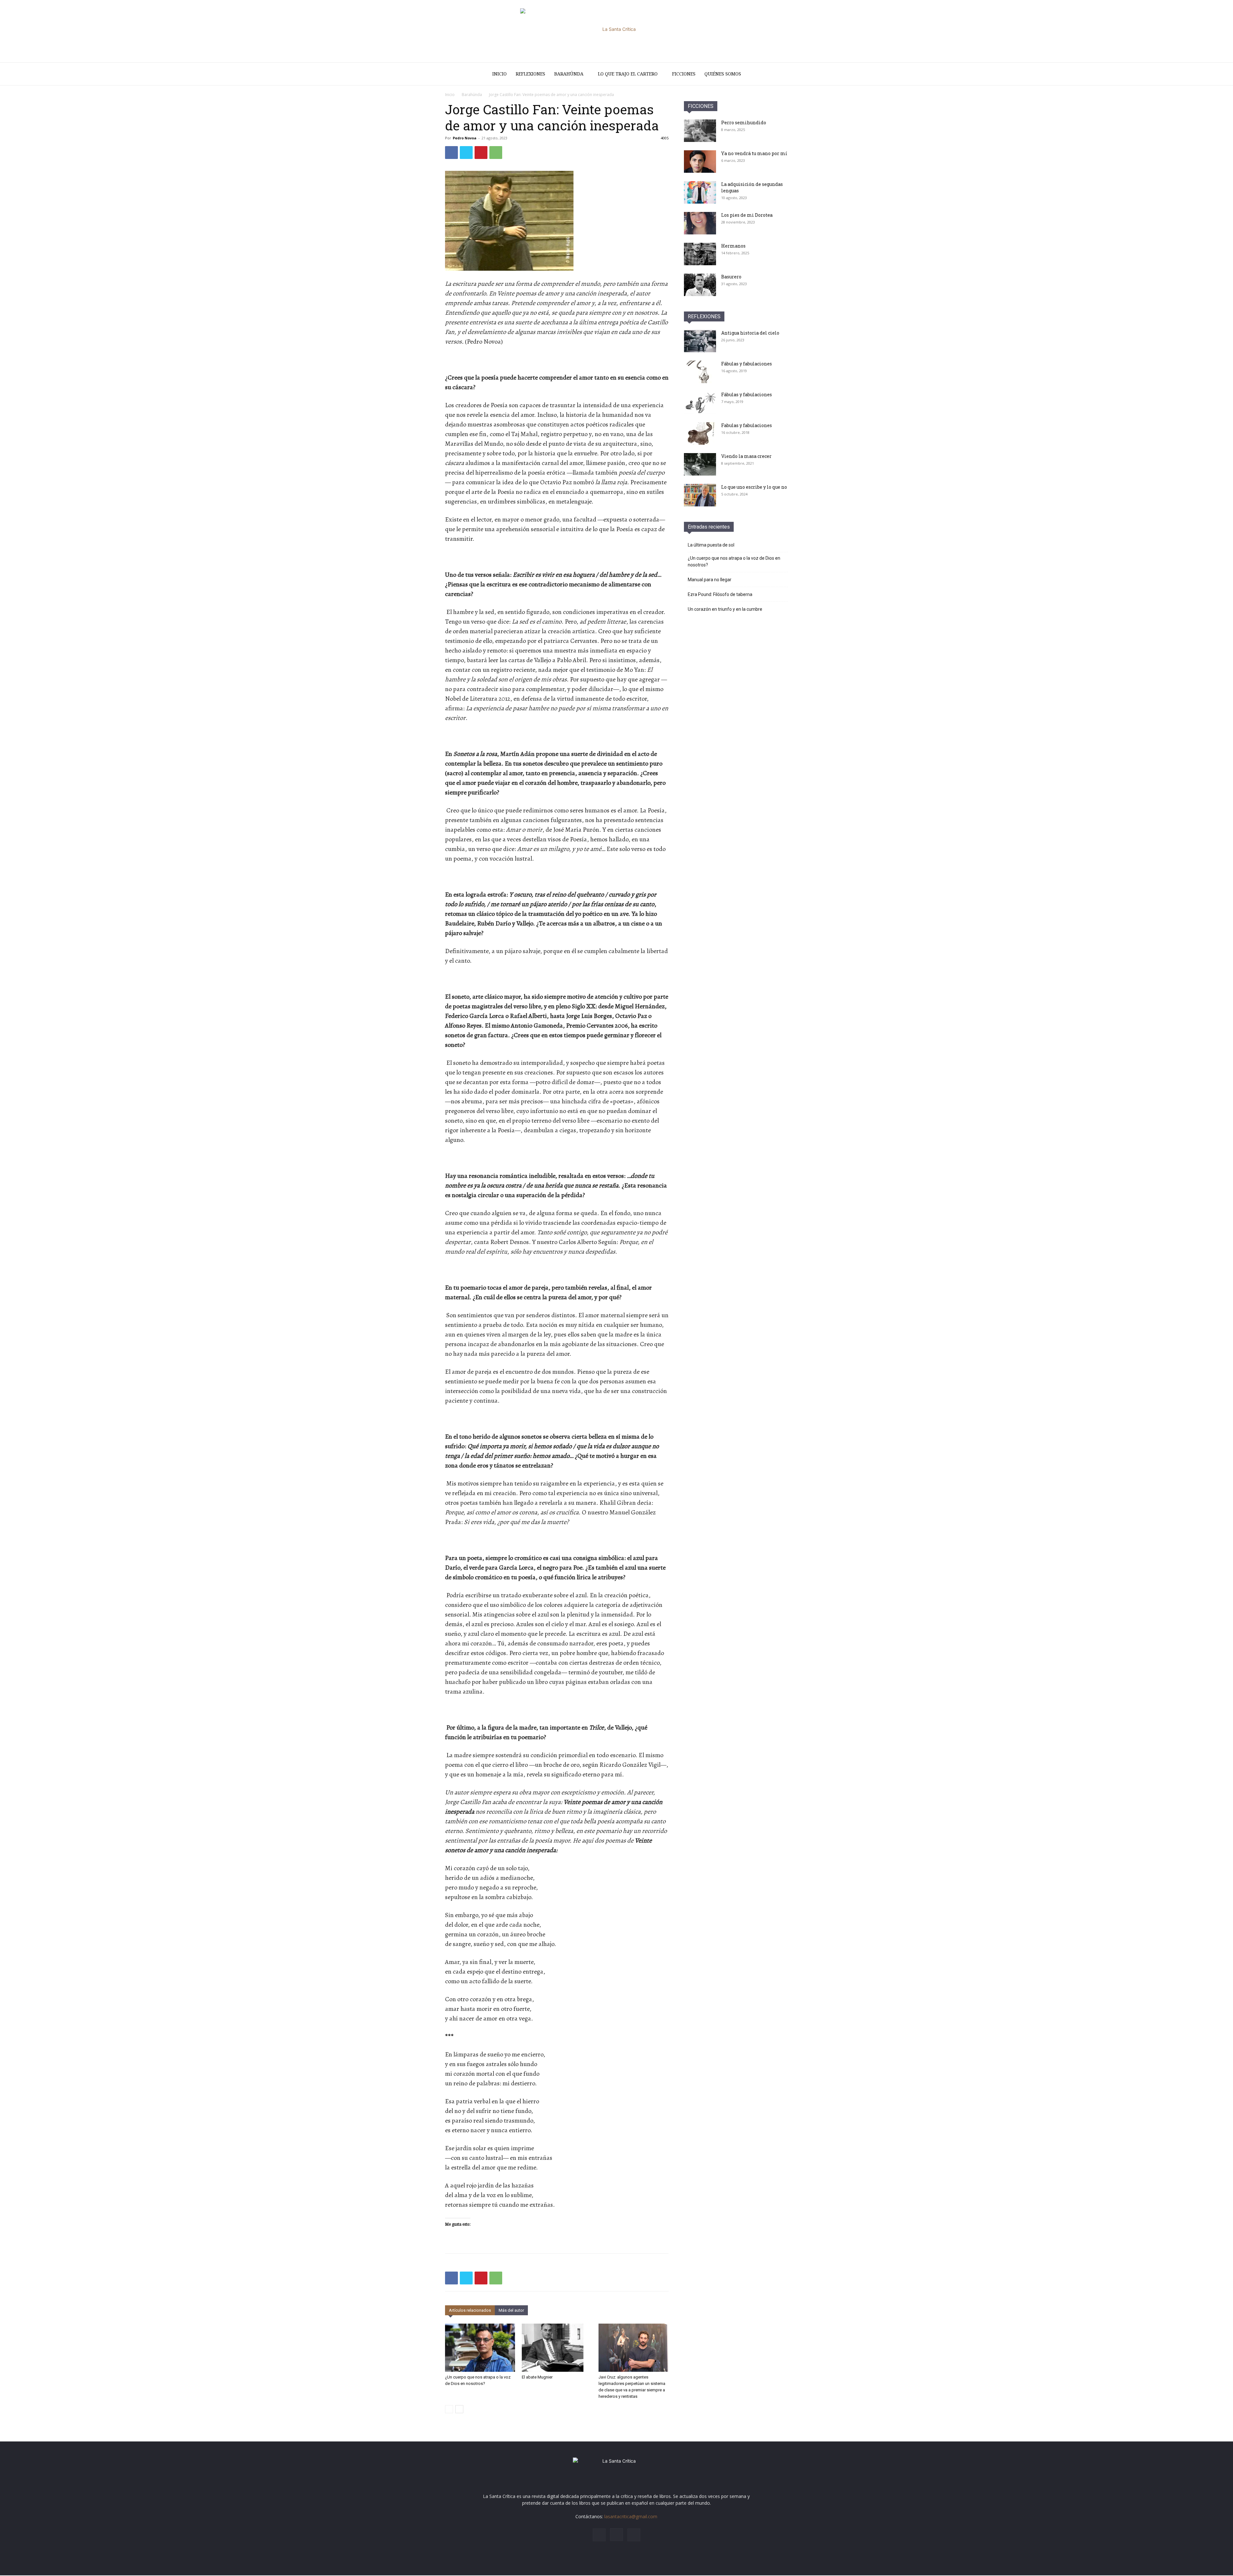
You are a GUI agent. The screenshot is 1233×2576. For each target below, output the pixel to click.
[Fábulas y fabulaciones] (700, 372)
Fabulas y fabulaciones (747, 425)
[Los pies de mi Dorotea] (700, 223)
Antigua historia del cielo (750, 333)
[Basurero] (700, 285)
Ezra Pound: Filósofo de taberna (720, 594)
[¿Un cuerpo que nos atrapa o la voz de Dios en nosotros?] (480, 2348)
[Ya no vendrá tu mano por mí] (700, 162)
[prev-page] (449, 2409)
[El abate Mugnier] (557, 2348)
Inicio (499, 74)
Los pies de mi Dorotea (747, 215)
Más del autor (511, 2310)
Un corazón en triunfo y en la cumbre (725, 609)
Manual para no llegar (710, 580)
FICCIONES (701, 106)
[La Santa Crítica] (616, 31)
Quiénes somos (723, 74)
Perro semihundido (744, 123)
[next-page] (459, 2409)
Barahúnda (569, 74)
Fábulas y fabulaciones (747, 364)
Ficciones (684, 74)
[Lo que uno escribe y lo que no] (700, 495)
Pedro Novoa (465, 138)
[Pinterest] (481, 153)
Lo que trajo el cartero (628, 74)
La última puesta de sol (711, 545)
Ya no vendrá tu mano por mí (754, 153)
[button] (780, 74)
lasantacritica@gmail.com (631, 2516)
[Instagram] (616, 2535)
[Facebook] (451, 153)
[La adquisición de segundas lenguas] (700, 192)
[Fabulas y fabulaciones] (700, 434)
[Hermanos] (700, 254)
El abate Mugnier (537, 2377)
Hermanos (733, 246)
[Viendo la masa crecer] (700, 464)
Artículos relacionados (470, 2310)
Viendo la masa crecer (746, 456)
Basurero (731, 277)
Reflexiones (530, 74)
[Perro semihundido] (700, 131)
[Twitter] (466, 153)
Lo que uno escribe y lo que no (754, 487)
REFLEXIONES (704, 316)
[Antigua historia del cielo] (700, 341)
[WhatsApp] (496, 153)
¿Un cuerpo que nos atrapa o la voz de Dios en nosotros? (734, 561)
